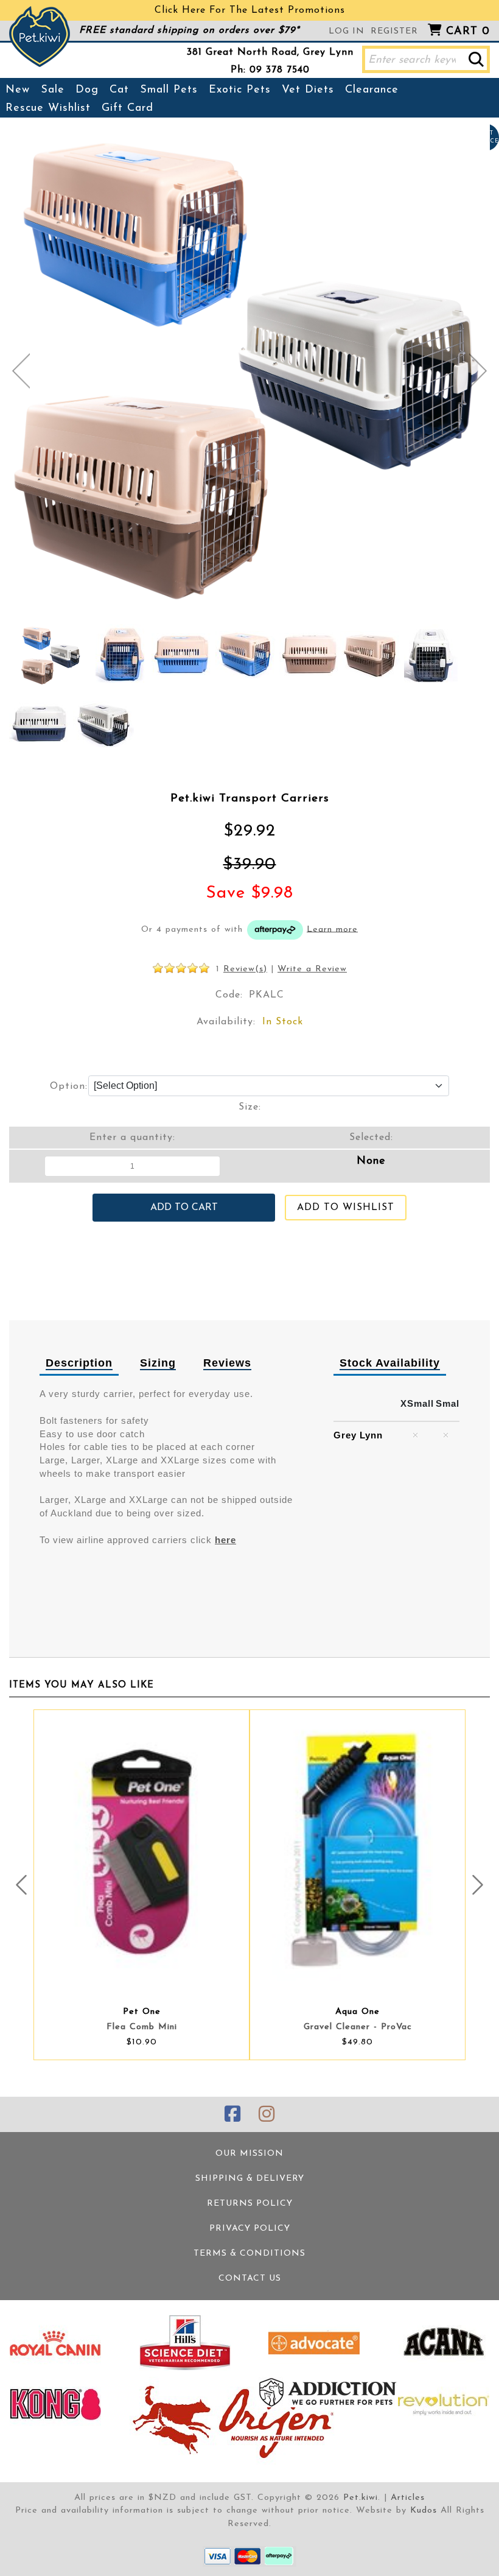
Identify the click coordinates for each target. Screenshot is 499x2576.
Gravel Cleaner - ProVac (358, 2027)
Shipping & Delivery (250, 2179)
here (225, 1540)
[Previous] (21, 371)
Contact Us (250, 2279)
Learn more (332, 929)
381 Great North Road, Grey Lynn (270, 52)
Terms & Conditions (249, 2254)
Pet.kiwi (361, 2498)
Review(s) (245, 969)
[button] (476, 59)
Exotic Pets (240, 90)
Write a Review (312, 969)
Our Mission (249, 2154)
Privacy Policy (250, 2229)
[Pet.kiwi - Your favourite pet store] (40, 37)
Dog (87, 90)
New (18, 90)
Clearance (372, 90)
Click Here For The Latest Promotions (250, 10)
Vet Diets (308, 90)
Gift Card (127, 108)
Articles (408, 2498)
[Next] (478, 371)
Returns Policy (250, 2204)
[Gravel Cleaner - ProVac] (358, 1850)
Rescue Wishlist (48, 108)
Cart (468, 32)
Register (394, 31)
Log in (347, 31)
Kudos (424, 2511)
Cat (119, 90)
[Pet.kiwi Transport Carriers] (51, 655)
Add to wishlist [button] (346, 1208)
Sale (53, 90)
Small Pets (169, 90)
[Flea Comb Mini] (141, 1850)
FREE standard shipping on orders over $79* (189, 30)
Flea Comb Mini (142, 2027)
